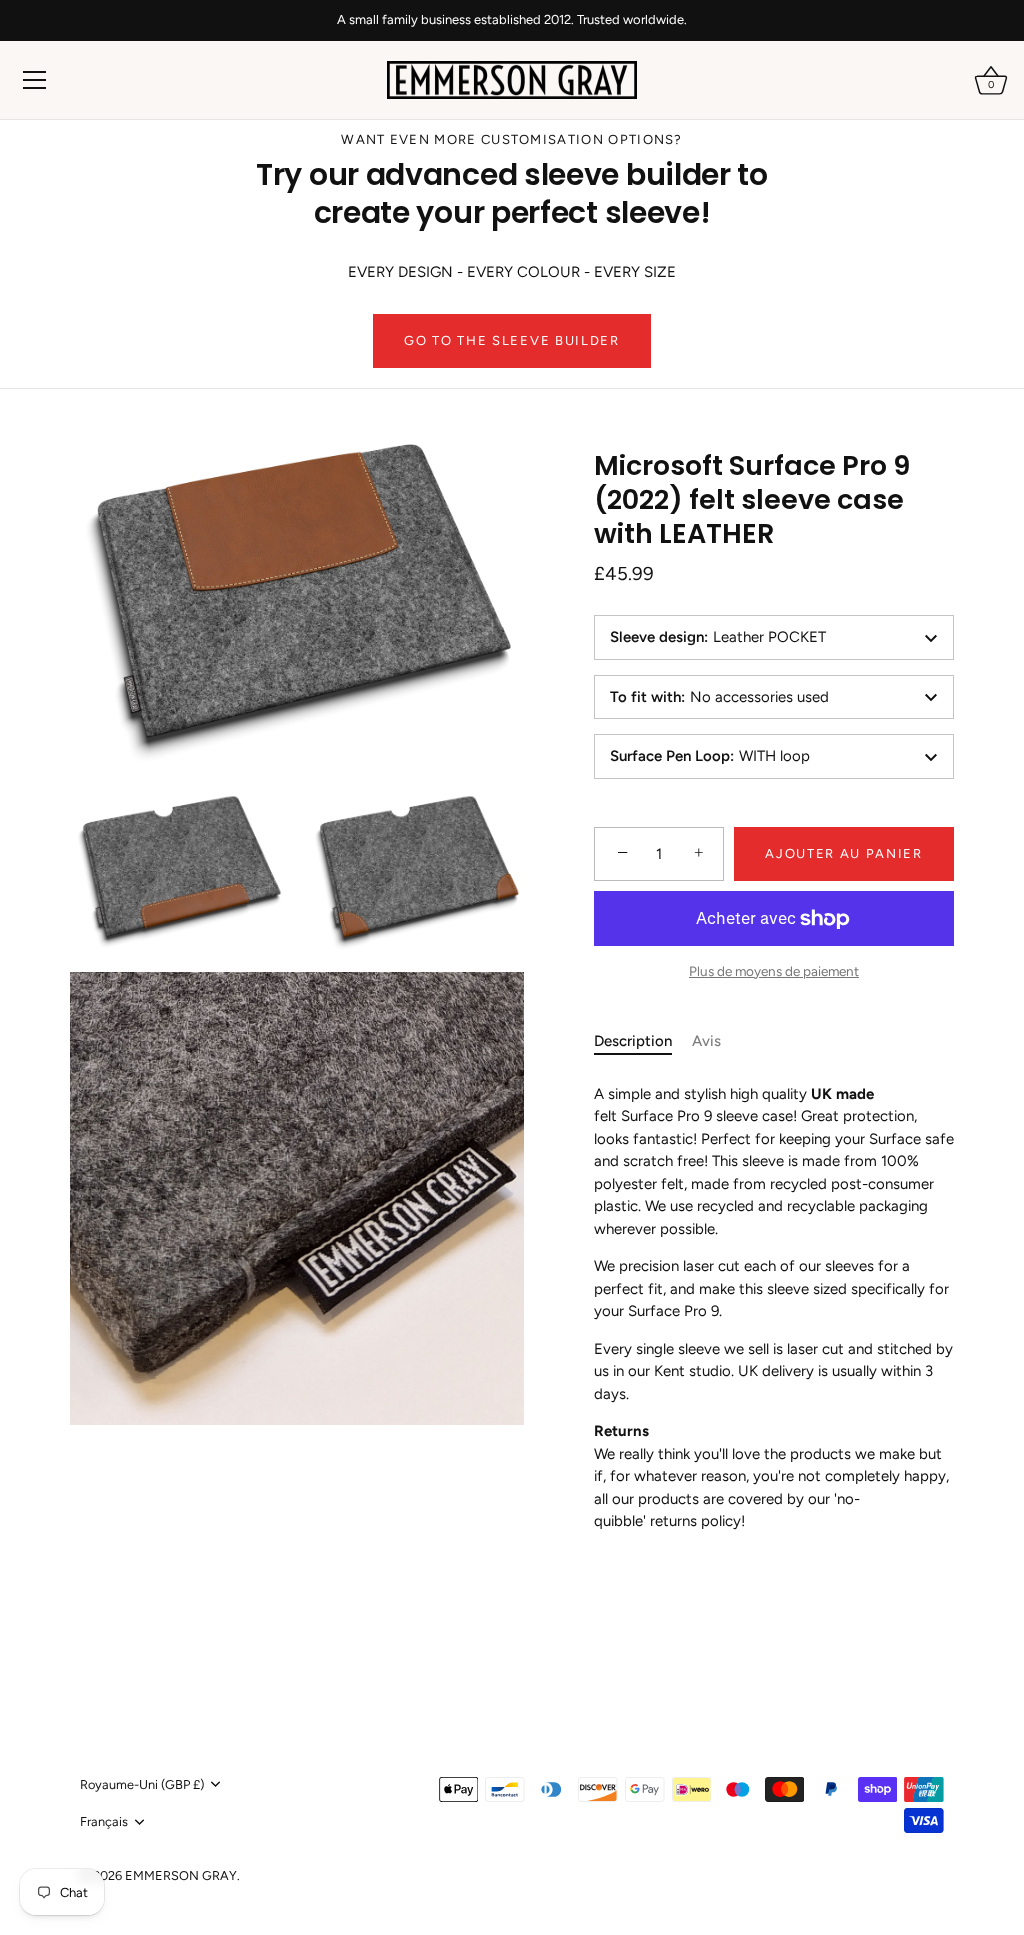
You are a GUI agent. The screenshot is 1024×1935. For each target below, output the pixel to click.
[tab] (643, 1041)
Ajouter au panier (844, 853)
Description (633, 1041)
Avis (706, 1041)
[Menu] (35, 80)
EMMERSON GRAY (181, 1875)
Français (104, 1821)
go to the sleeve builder (512, 340)
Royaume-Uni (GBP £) (142, 1784)
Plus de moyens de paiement (774, 971)
